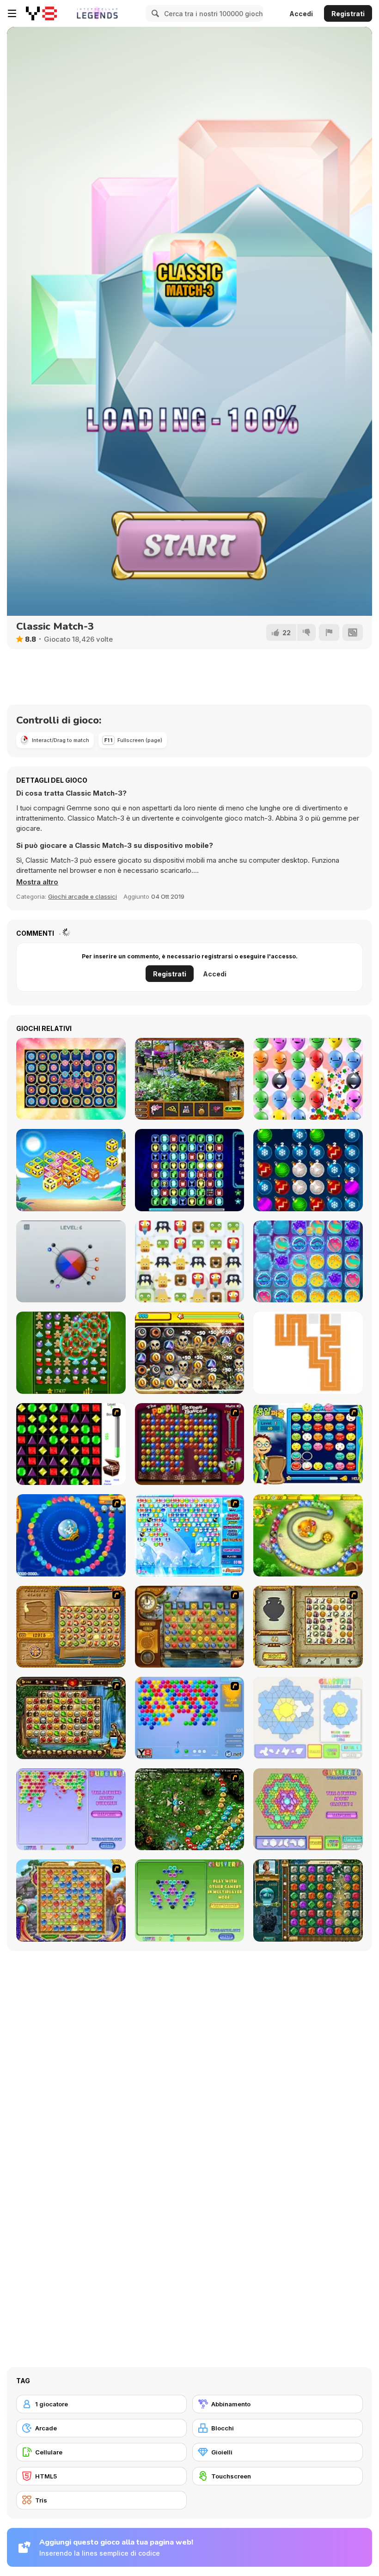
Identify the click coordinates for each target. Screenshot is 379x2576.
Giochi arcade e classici (83, 896)
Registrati (348, 14)
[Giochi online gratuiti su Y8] (41, 13)
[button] (37, 882)
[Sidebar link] (12, 13)
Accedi (301, 14)
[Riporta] (329, 632)
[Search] (154, 13)
